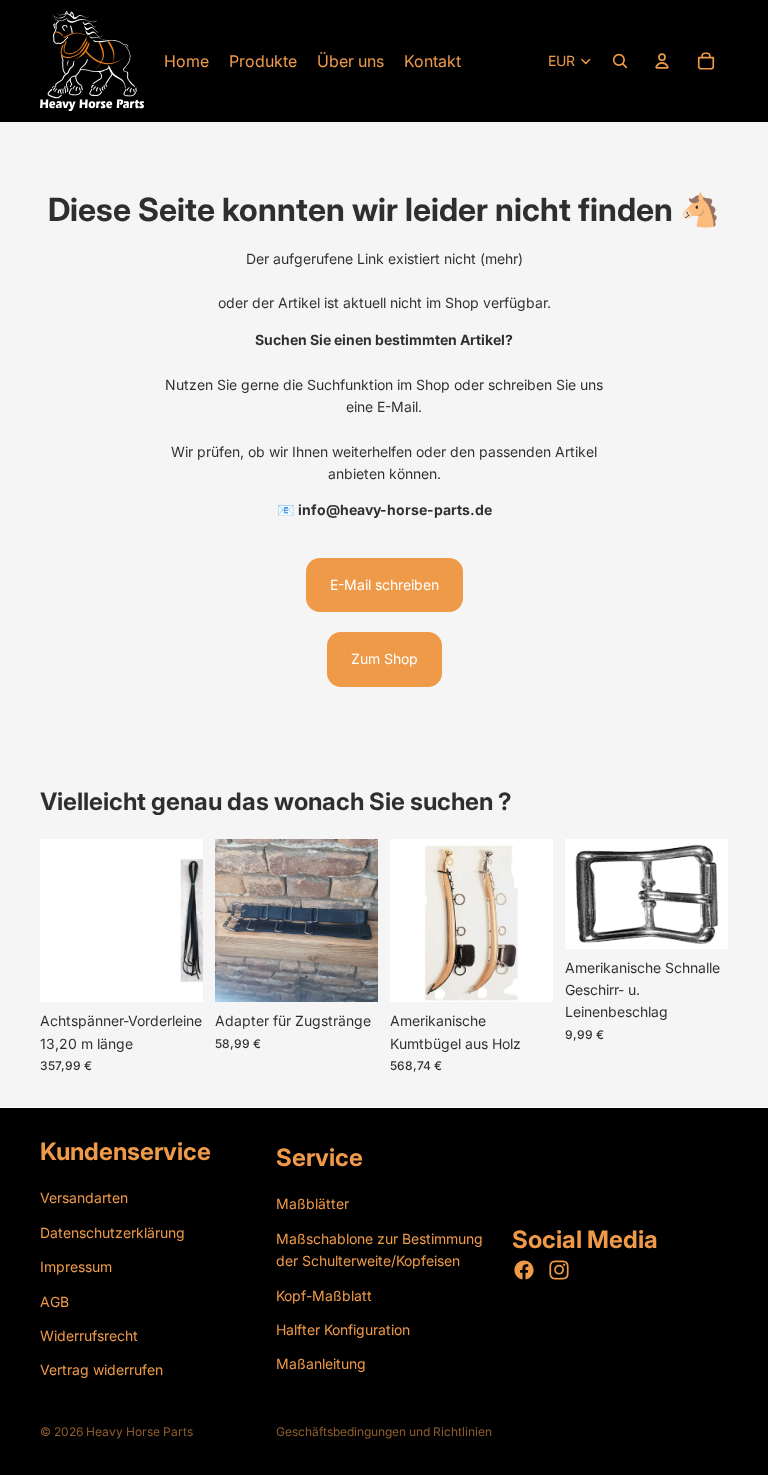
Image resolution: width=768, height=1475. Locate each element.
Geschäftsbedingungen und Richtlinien (384, 1431)
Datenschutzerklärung (112, 1231)
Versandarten (84, 1197)
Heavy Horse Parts (139, 1431)
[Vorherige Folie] (237, 921)
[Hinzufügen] (347, 972)
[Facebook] (524, 1270)
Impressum (76, 1266)
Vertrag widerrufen (101, 1369)
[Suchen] (620, 61)
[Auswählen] (172, 972)
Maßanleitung (321, 1363)
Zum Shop (384, 658)
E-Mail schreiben (384, 584)
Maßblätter (312, 1203)
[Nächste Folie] (356, 921)
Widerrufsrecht (89, 1334)
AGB (54, 1300)
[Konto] (662, 61)
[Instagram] (559, 1270)
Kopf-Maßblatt (324, 1294)
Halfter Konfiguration (343, 1328)
